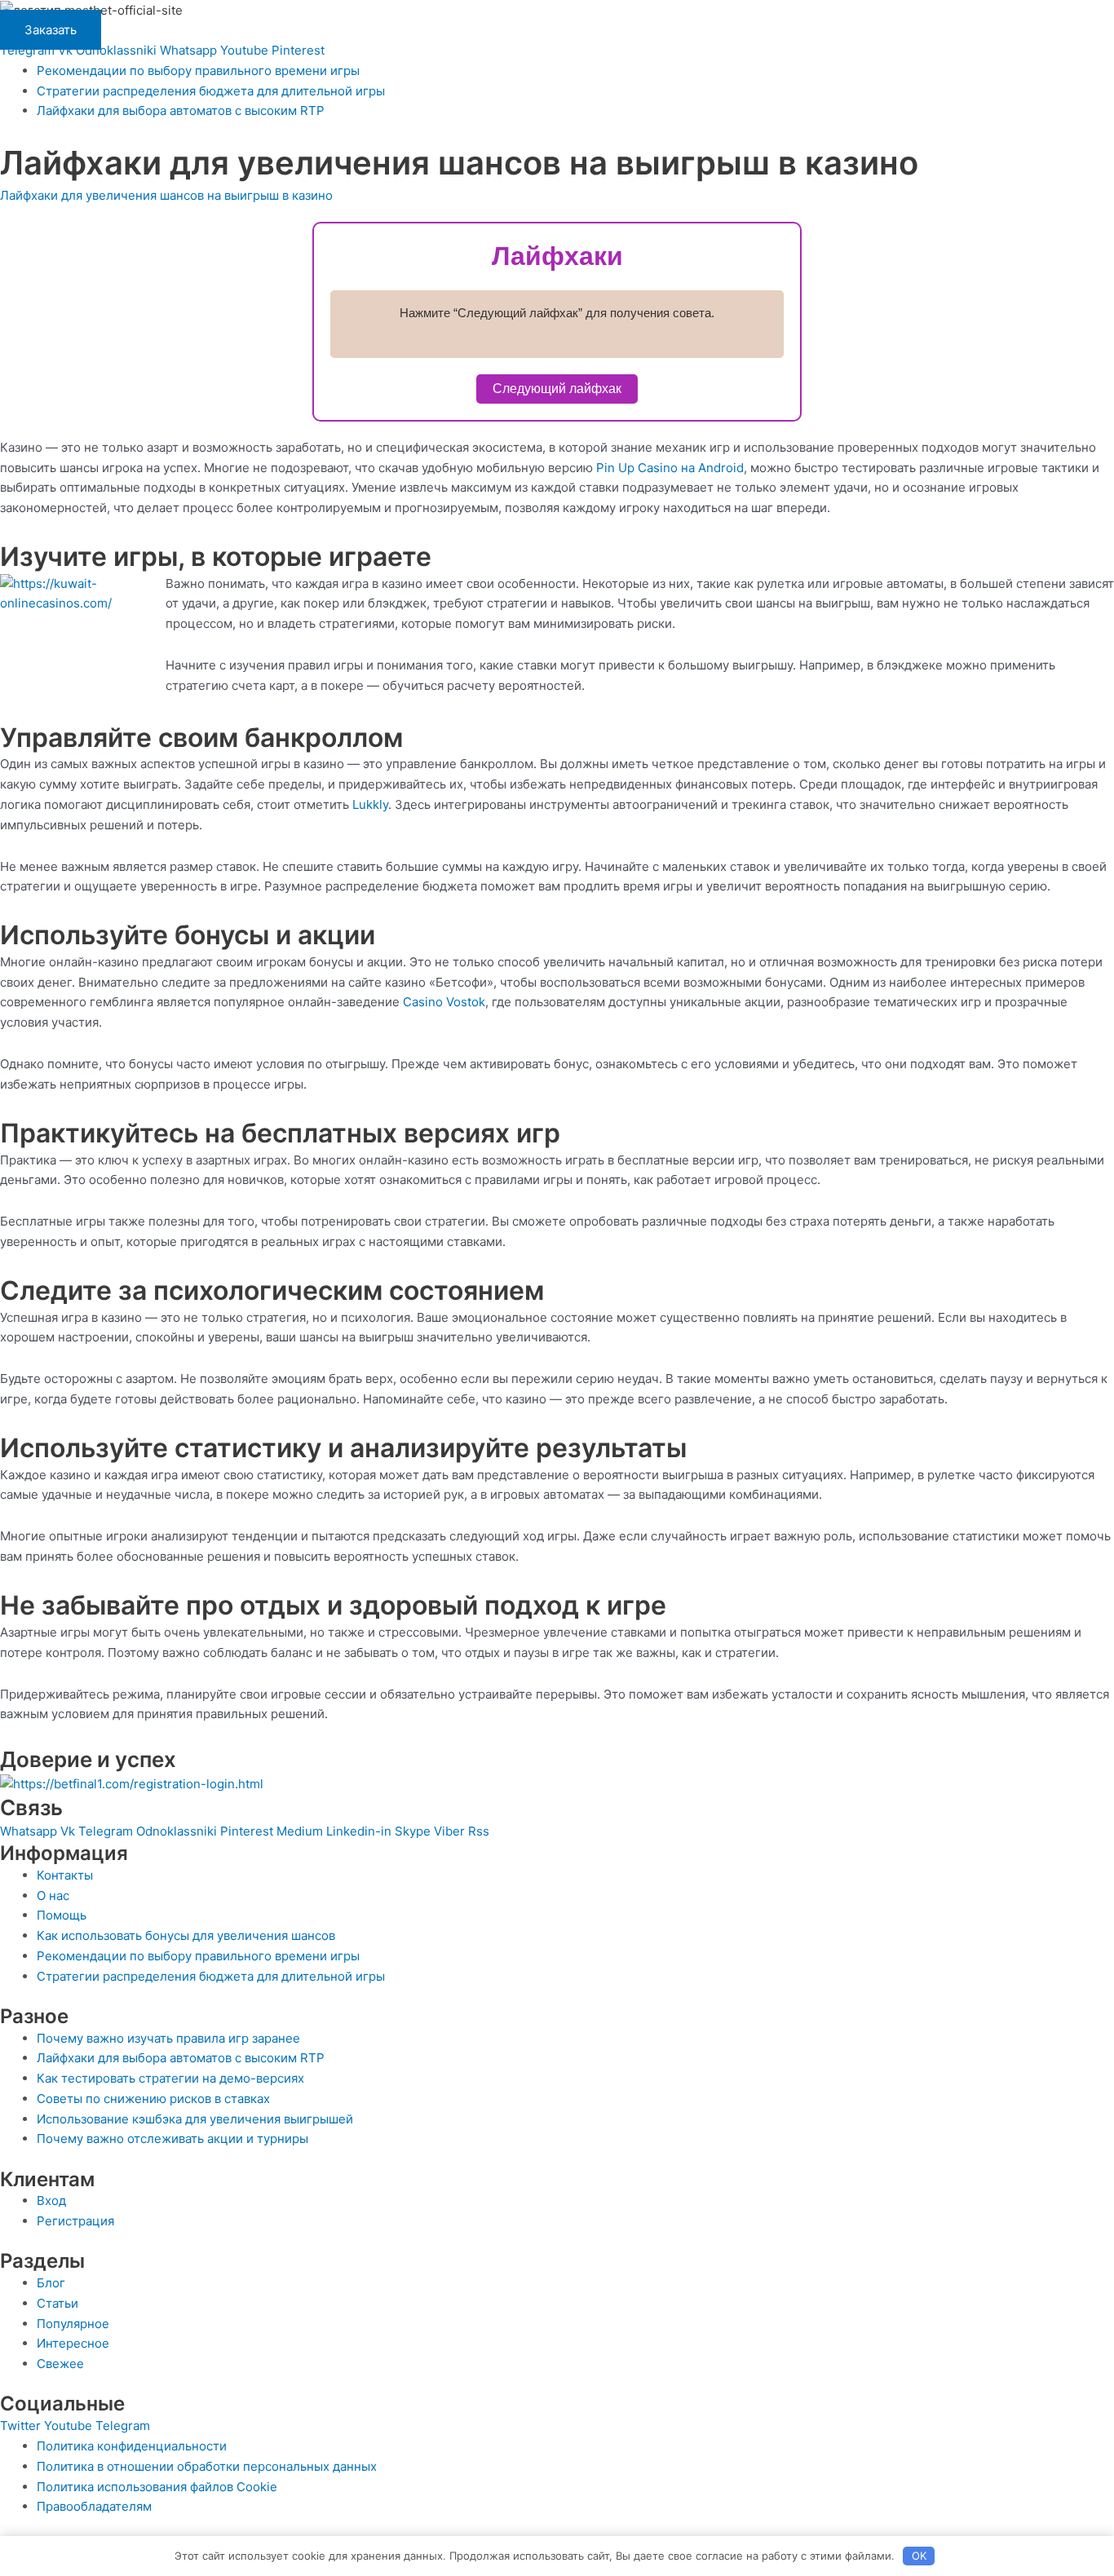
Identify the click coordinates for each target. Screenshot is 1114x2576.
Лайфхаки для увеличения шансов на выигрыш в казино (166, 195)
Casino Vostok (444, 1002)
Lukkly (370, 804)
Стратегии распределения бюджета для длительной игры (211, 91)
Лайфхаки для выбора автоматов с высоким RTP (181, 110)
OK (919, 2556)
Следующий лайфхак (557, 389)
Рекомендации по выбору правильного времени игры (198, 71)
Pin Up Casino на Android (670, 468)
